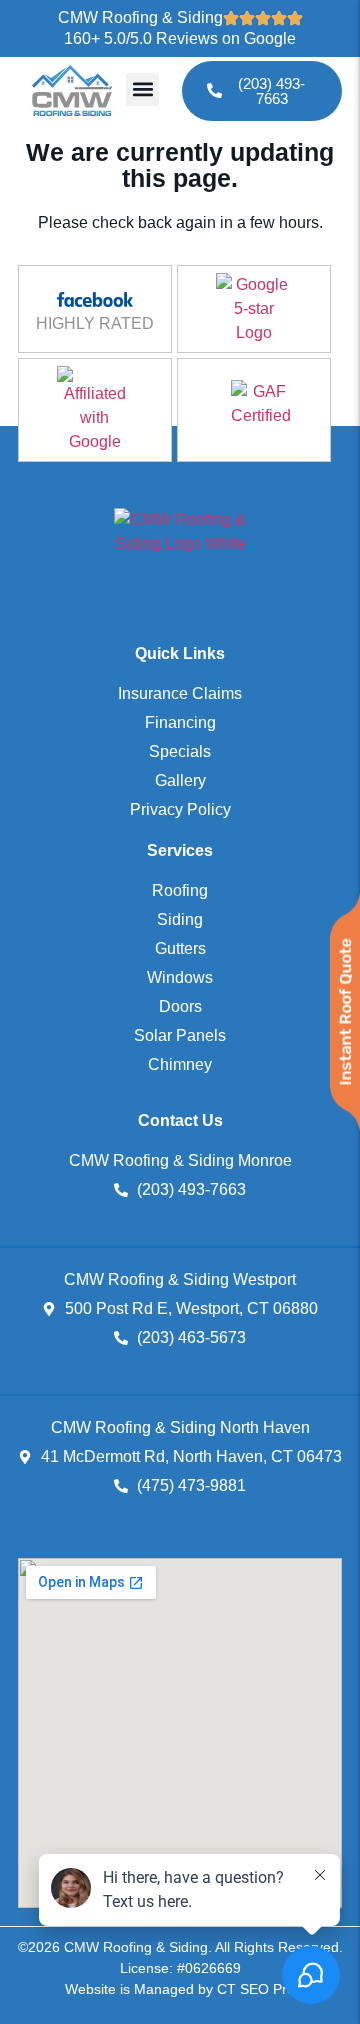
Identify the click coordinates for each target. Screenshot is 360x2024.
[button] (142, 89)
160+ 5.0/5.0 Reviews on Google (180, 38)
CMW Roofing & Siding (140, 17)
